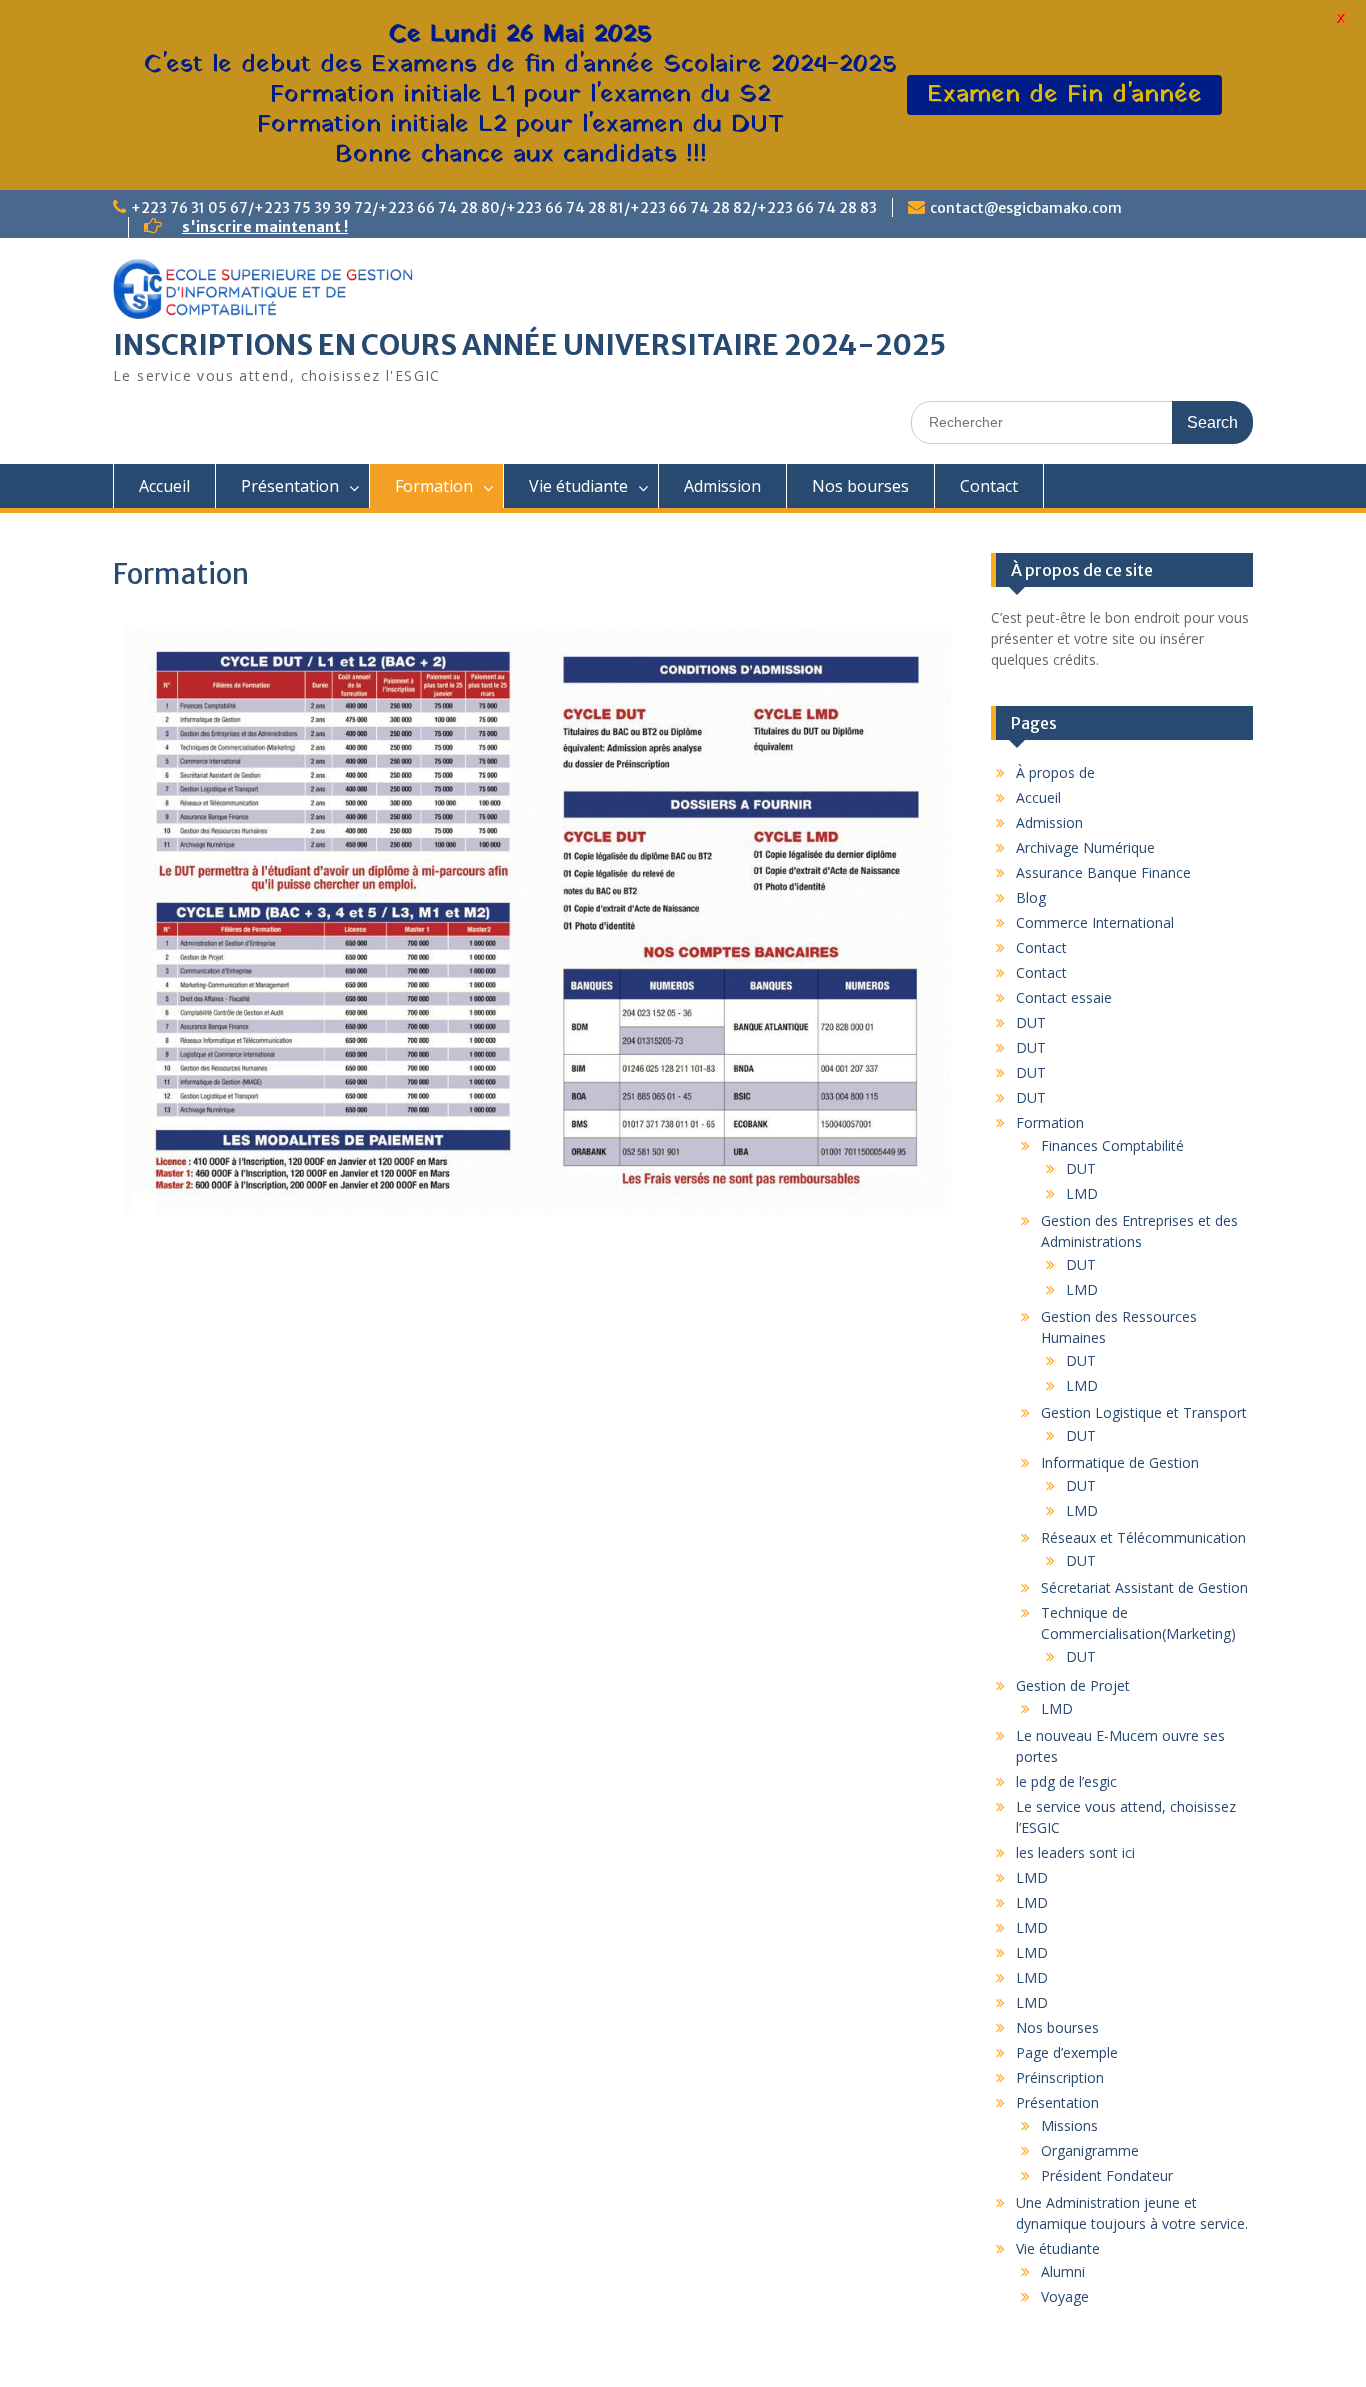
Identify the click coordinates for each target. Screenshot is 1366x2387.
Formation (434, 486)
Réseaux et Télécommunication (1143, 1537)
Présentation (290, 486)
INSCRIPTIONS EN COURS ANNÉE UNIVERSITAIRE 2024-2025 (529, 345)
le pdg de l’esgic (1066, 1781)
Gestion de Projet (1073, 1685)
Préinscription (1060, 2077)
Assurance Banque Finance (1103, 872)
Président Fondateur (1107, 2175)
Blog (1031, 897)
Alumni (1063, 2271)
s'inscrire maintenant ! (265, 227)
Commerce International (1095, 922)
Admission (722, 486)
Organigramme (1090, 2150)
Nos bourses (860, 486)
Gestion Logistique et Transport (1144, 1412)
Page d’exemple (1067, 2052)
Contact (989, 486)
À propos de (1055, 772)
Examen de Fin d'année (1064, 94)
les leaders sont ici (1075, 1852)
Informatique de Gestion (1120, 1462)
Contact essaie (1064, 997)
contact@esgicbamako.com (1026, 208)
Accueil (164, 486)
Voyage (1065, 2296)
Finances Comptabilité (1112, 1145)
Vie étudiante (578, 486)
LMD (1082, 1193)
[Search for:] (1082, 421)
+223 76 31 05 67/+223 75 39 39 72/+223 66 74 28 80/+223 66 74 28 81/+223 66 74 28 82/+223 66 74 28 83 (504, 208)
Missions (1069, 2125)
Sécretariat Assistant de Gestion (1144, 1587)
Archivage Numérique (1085, 847)
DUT (1031, 1022)
